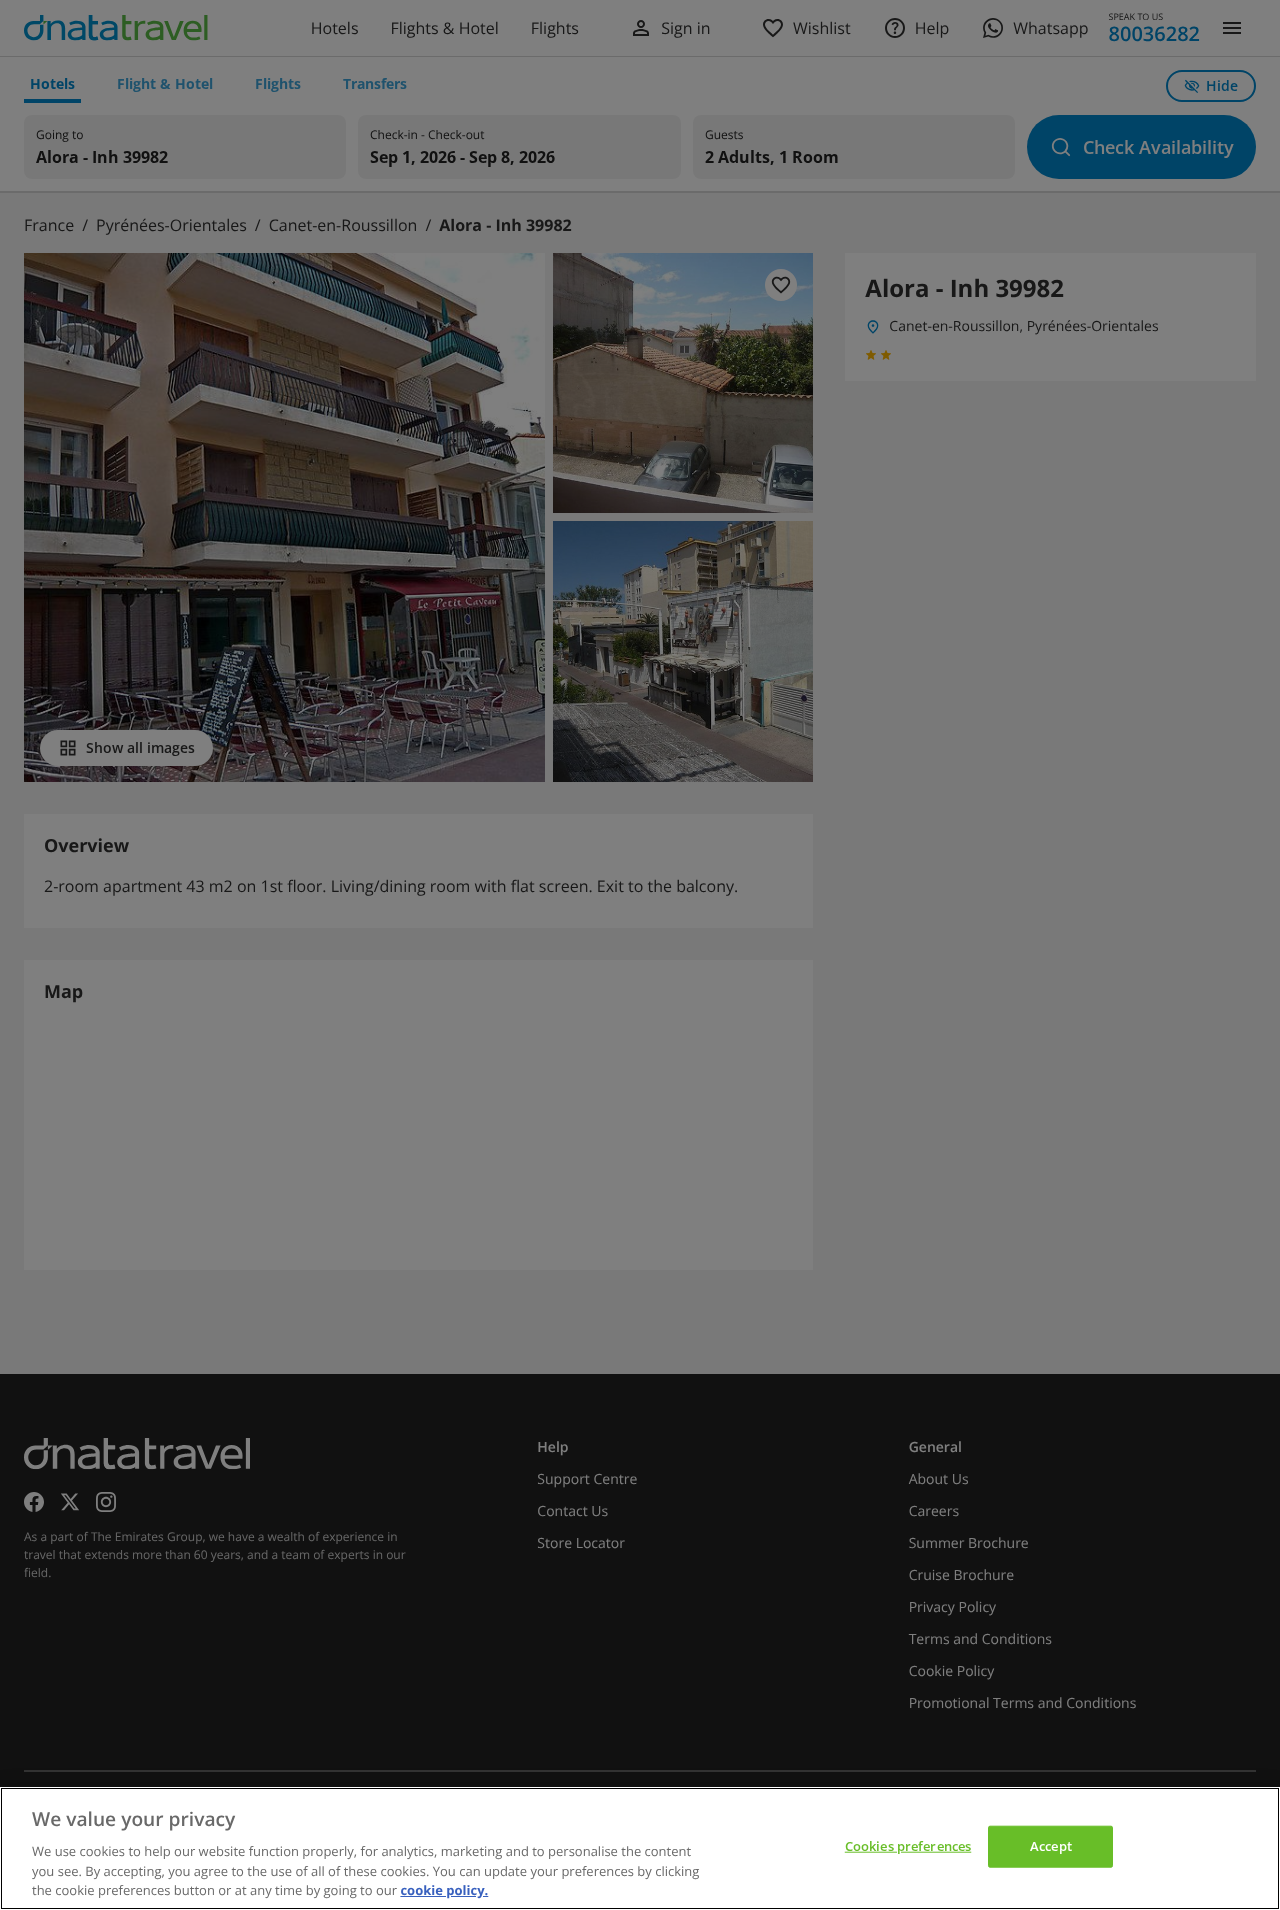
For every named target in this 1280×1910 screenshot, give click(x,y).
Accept (1051, 1846)
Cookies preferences (908, 1846)
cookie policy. (444, 1889)
